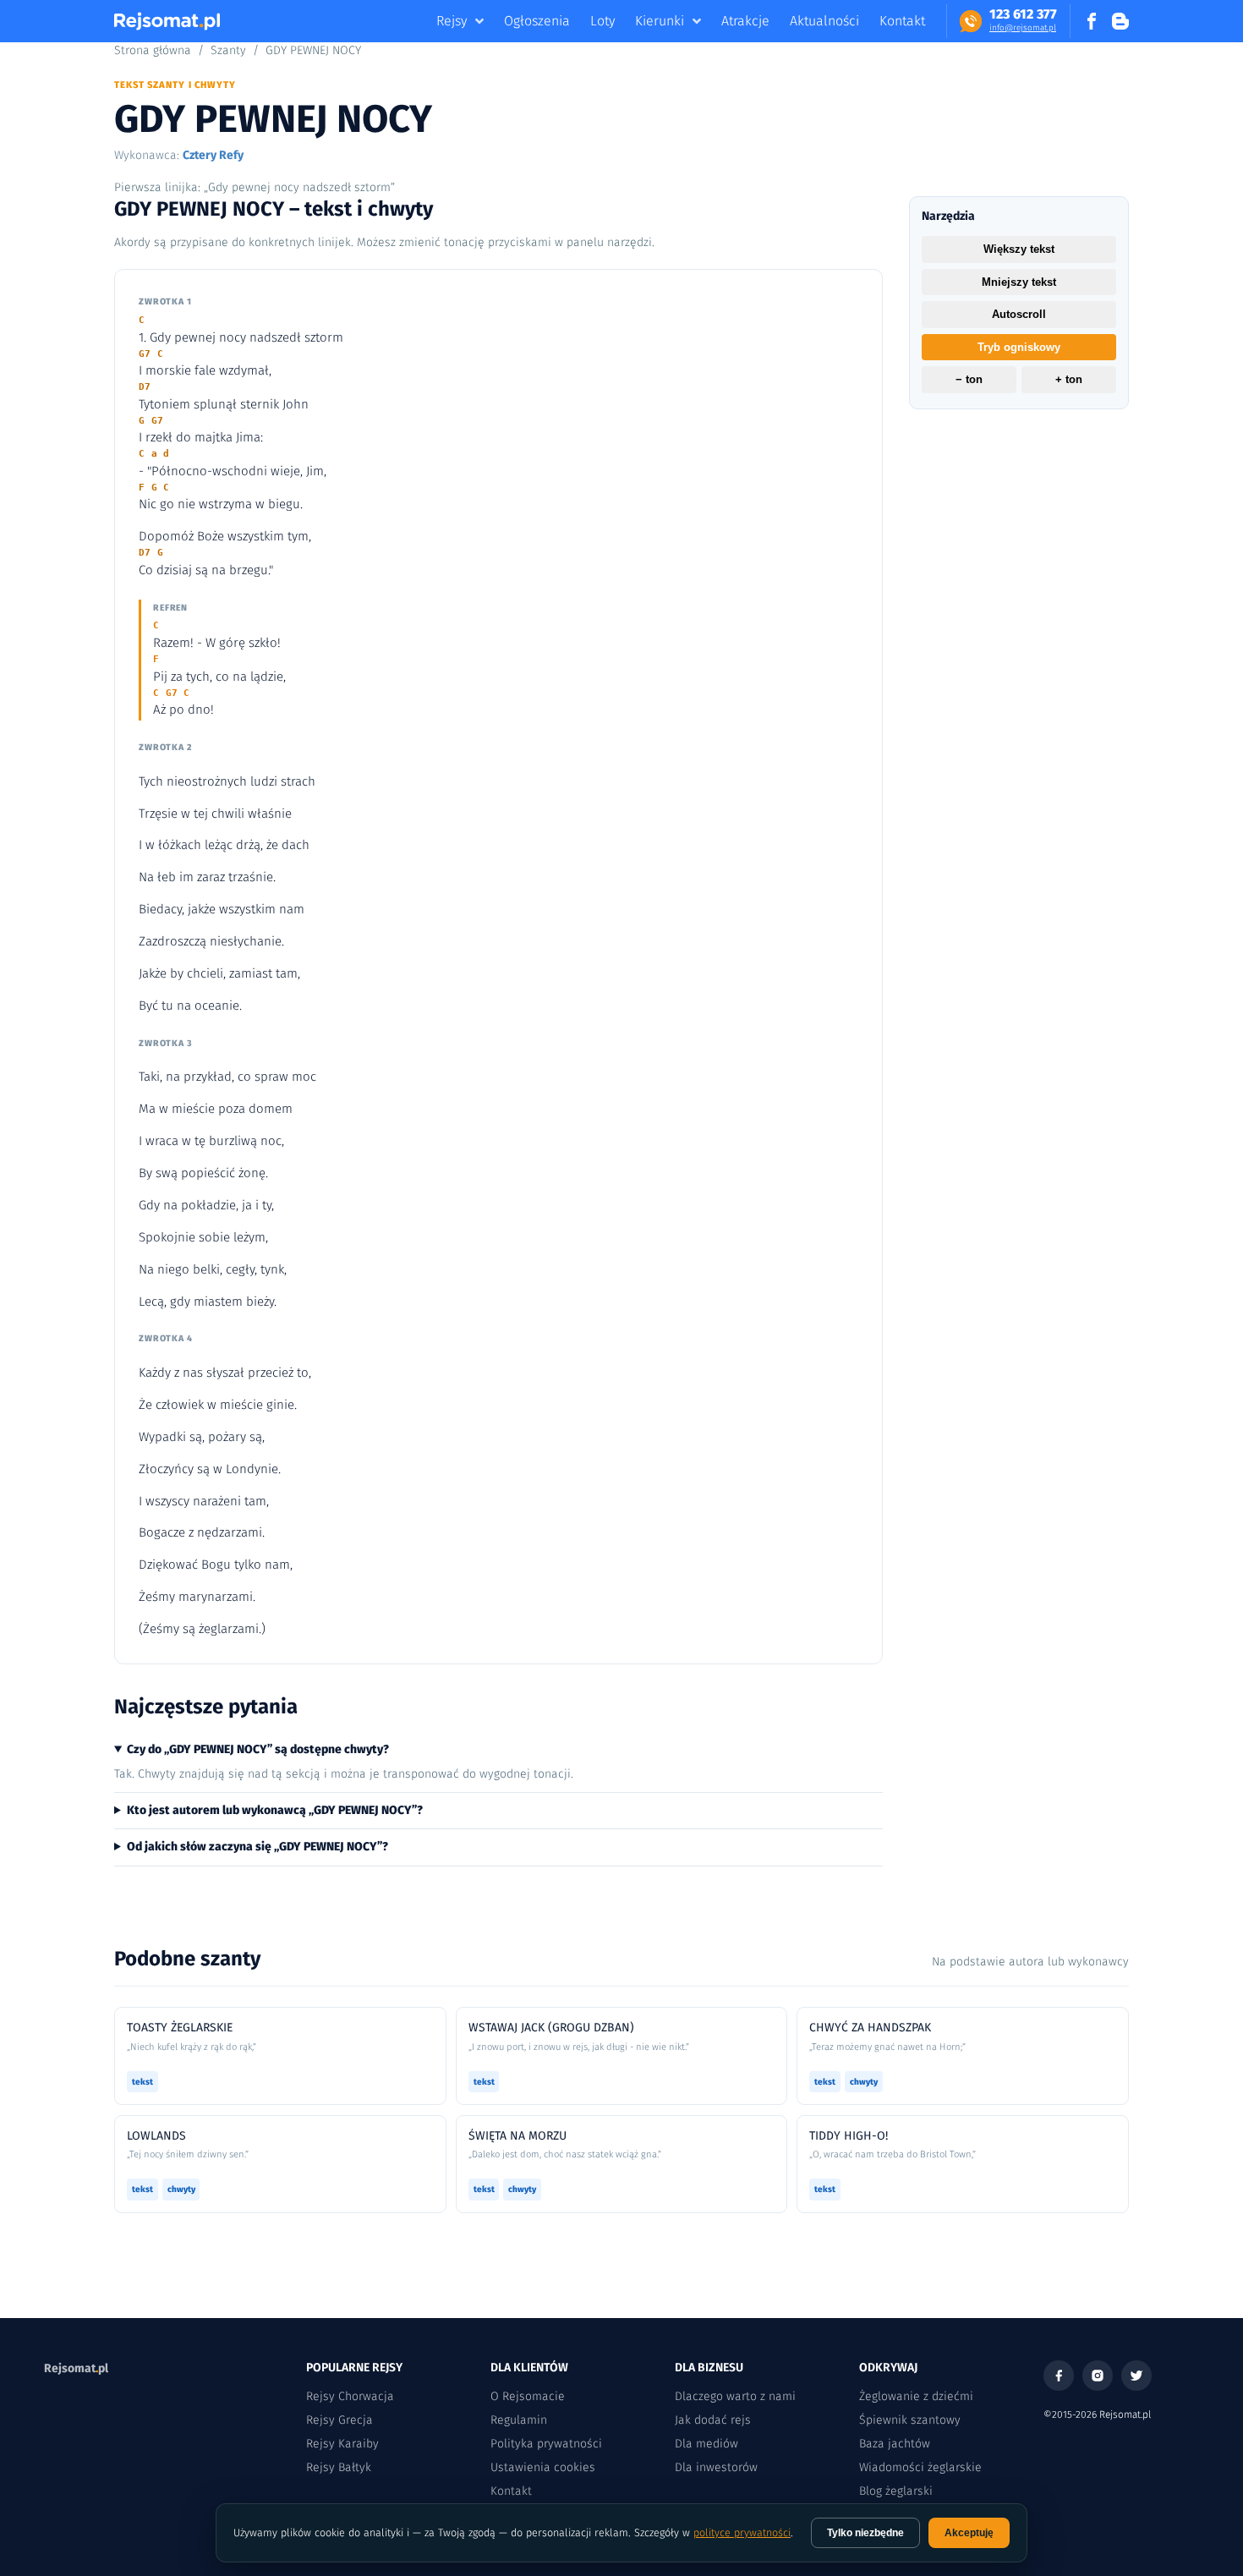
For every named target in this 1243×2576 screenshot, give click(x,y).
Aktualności (824, 21)
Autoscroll (1019, 314)
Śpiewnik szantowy (910, 2420)
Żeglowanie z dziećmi (916, 2396)
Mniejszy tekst (1019, 282)
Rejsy (452, 21)
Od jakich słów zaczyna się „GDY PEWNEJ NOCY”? (257, 1847)
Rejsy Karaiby (342, 2444)
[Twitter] (1136, 2376)
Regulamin (519, 2420)
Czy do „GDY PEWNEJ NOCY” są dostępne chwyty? (258, 1749)
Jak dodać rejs (713, 2420)
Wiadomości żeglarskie (920, 2467)
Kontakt (902, 21)
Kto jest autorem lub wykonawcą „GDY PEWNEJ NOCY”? (275, 1810)
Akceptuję (969, 2533)
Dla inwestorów (716, 2467)
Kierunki (660, 21)
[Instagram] (1098, 2376)
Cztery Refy (213, 155)
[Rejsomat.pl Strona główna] (167, 21)
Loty (602, 21)
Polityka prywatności (546, 2444)
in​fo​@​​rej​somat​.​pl (1023, 28)
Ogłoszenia (537, 21)
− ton (969, 380)
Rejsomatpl (76, 2368)
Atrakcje (745, 21)
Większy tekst (1019, 249)
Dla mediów (706, 2444)
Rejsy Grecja (339, 2420)
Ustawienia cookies (543, 2467)
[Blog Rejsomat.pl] (1120, 21)
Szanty (228, 50)
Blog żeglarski (896, 2491)
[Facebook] (1059, 2376)
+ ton (1069, 380)
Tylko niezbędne (865, 2533)
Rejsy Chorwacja (350, 2396)
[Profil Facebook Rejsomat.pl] (1092, 21)
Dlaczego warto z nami (735, 2396)
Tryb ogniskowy (1019, 347)
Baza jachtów (895, 2444)
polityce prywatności (742, 2532)
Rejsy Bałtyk (339, 2467)
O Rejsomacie (528, 2396)
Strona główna (153, 50)
